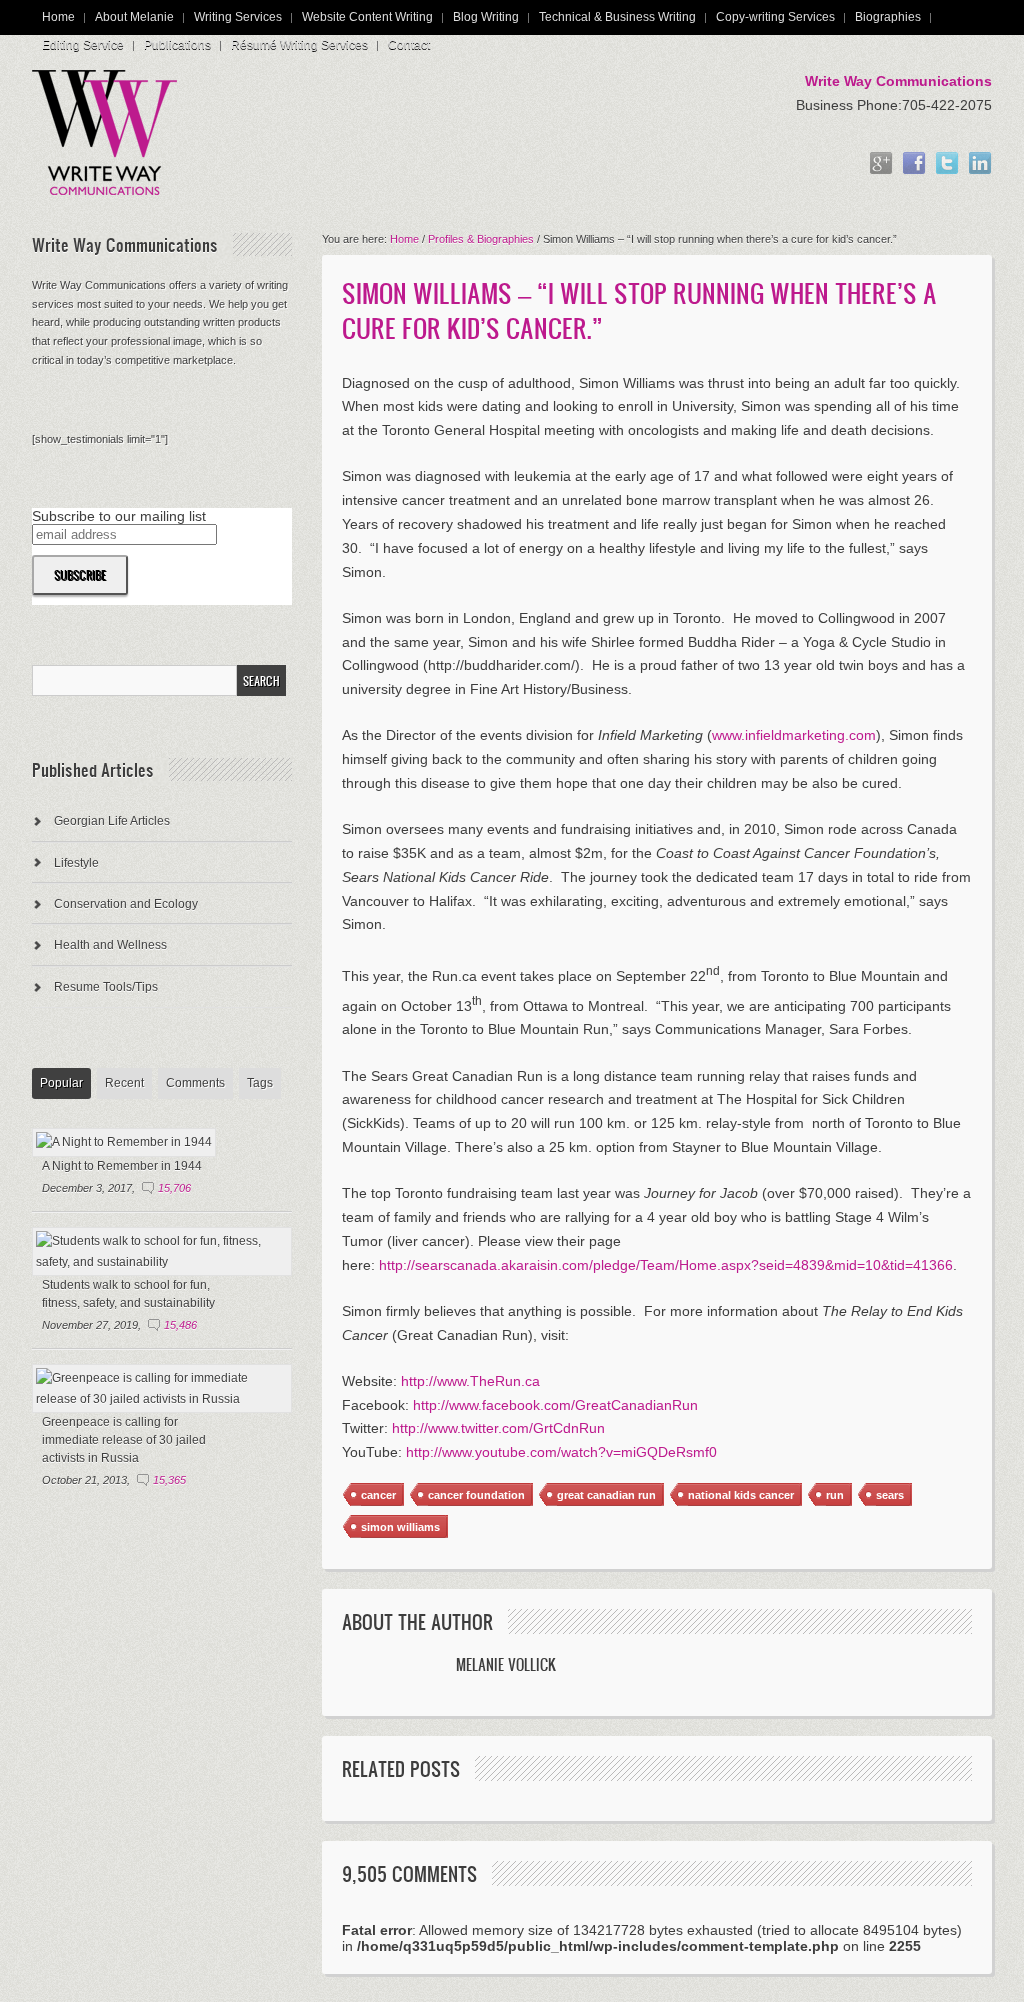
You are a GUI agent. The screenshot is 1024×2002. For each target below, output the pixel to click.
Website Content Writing (367, 17)
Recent (124, 1083)
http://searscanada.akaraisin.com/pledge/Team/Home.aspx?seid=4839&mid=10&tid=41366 (666, 1265)
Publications (177, 45)
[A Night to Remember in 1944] (124, 1142)
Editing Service (83, 45)
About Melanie (134, 17)
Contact (409, 45)
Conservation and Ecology (126, 904)
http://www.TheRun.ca (470, 1381)
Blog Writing (486, 17)
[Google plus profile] (881, 164)
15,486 (180, 1325)
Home (58, 17)
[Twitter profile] (947, 164)
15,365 (169, 1480)
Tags (260, 1083)
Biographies (888, 17)
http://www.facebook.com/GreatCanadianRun (555, 1405)
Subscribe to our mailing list (119, 516)
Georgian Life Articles (112, 821)
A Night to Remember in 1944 (122, 1166)
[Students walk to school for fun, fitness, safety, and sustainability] (162, 1262)
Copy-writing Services (775, 17)
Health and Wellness (110, 945)
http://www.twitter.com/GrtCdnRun (498, 1428)
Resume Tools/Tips (106, 987)
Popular (61, 1083)
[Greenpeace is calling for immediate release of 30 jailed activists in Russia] (162, 1399)
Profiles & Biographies (481, 239)
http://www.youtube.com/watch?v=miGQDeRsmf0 (561, 1452)
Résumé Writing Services (299, 45)
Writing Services (238, 17)
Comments (195, 1083)
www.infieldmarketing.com (794, 735)
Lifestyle (76, 863)
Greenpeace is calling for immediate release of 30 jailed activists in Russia (124, 1440)
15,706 (174, 1188)
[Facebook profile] (914, 164)
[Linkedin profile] (980, 164)
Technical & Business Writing (617, 17)
